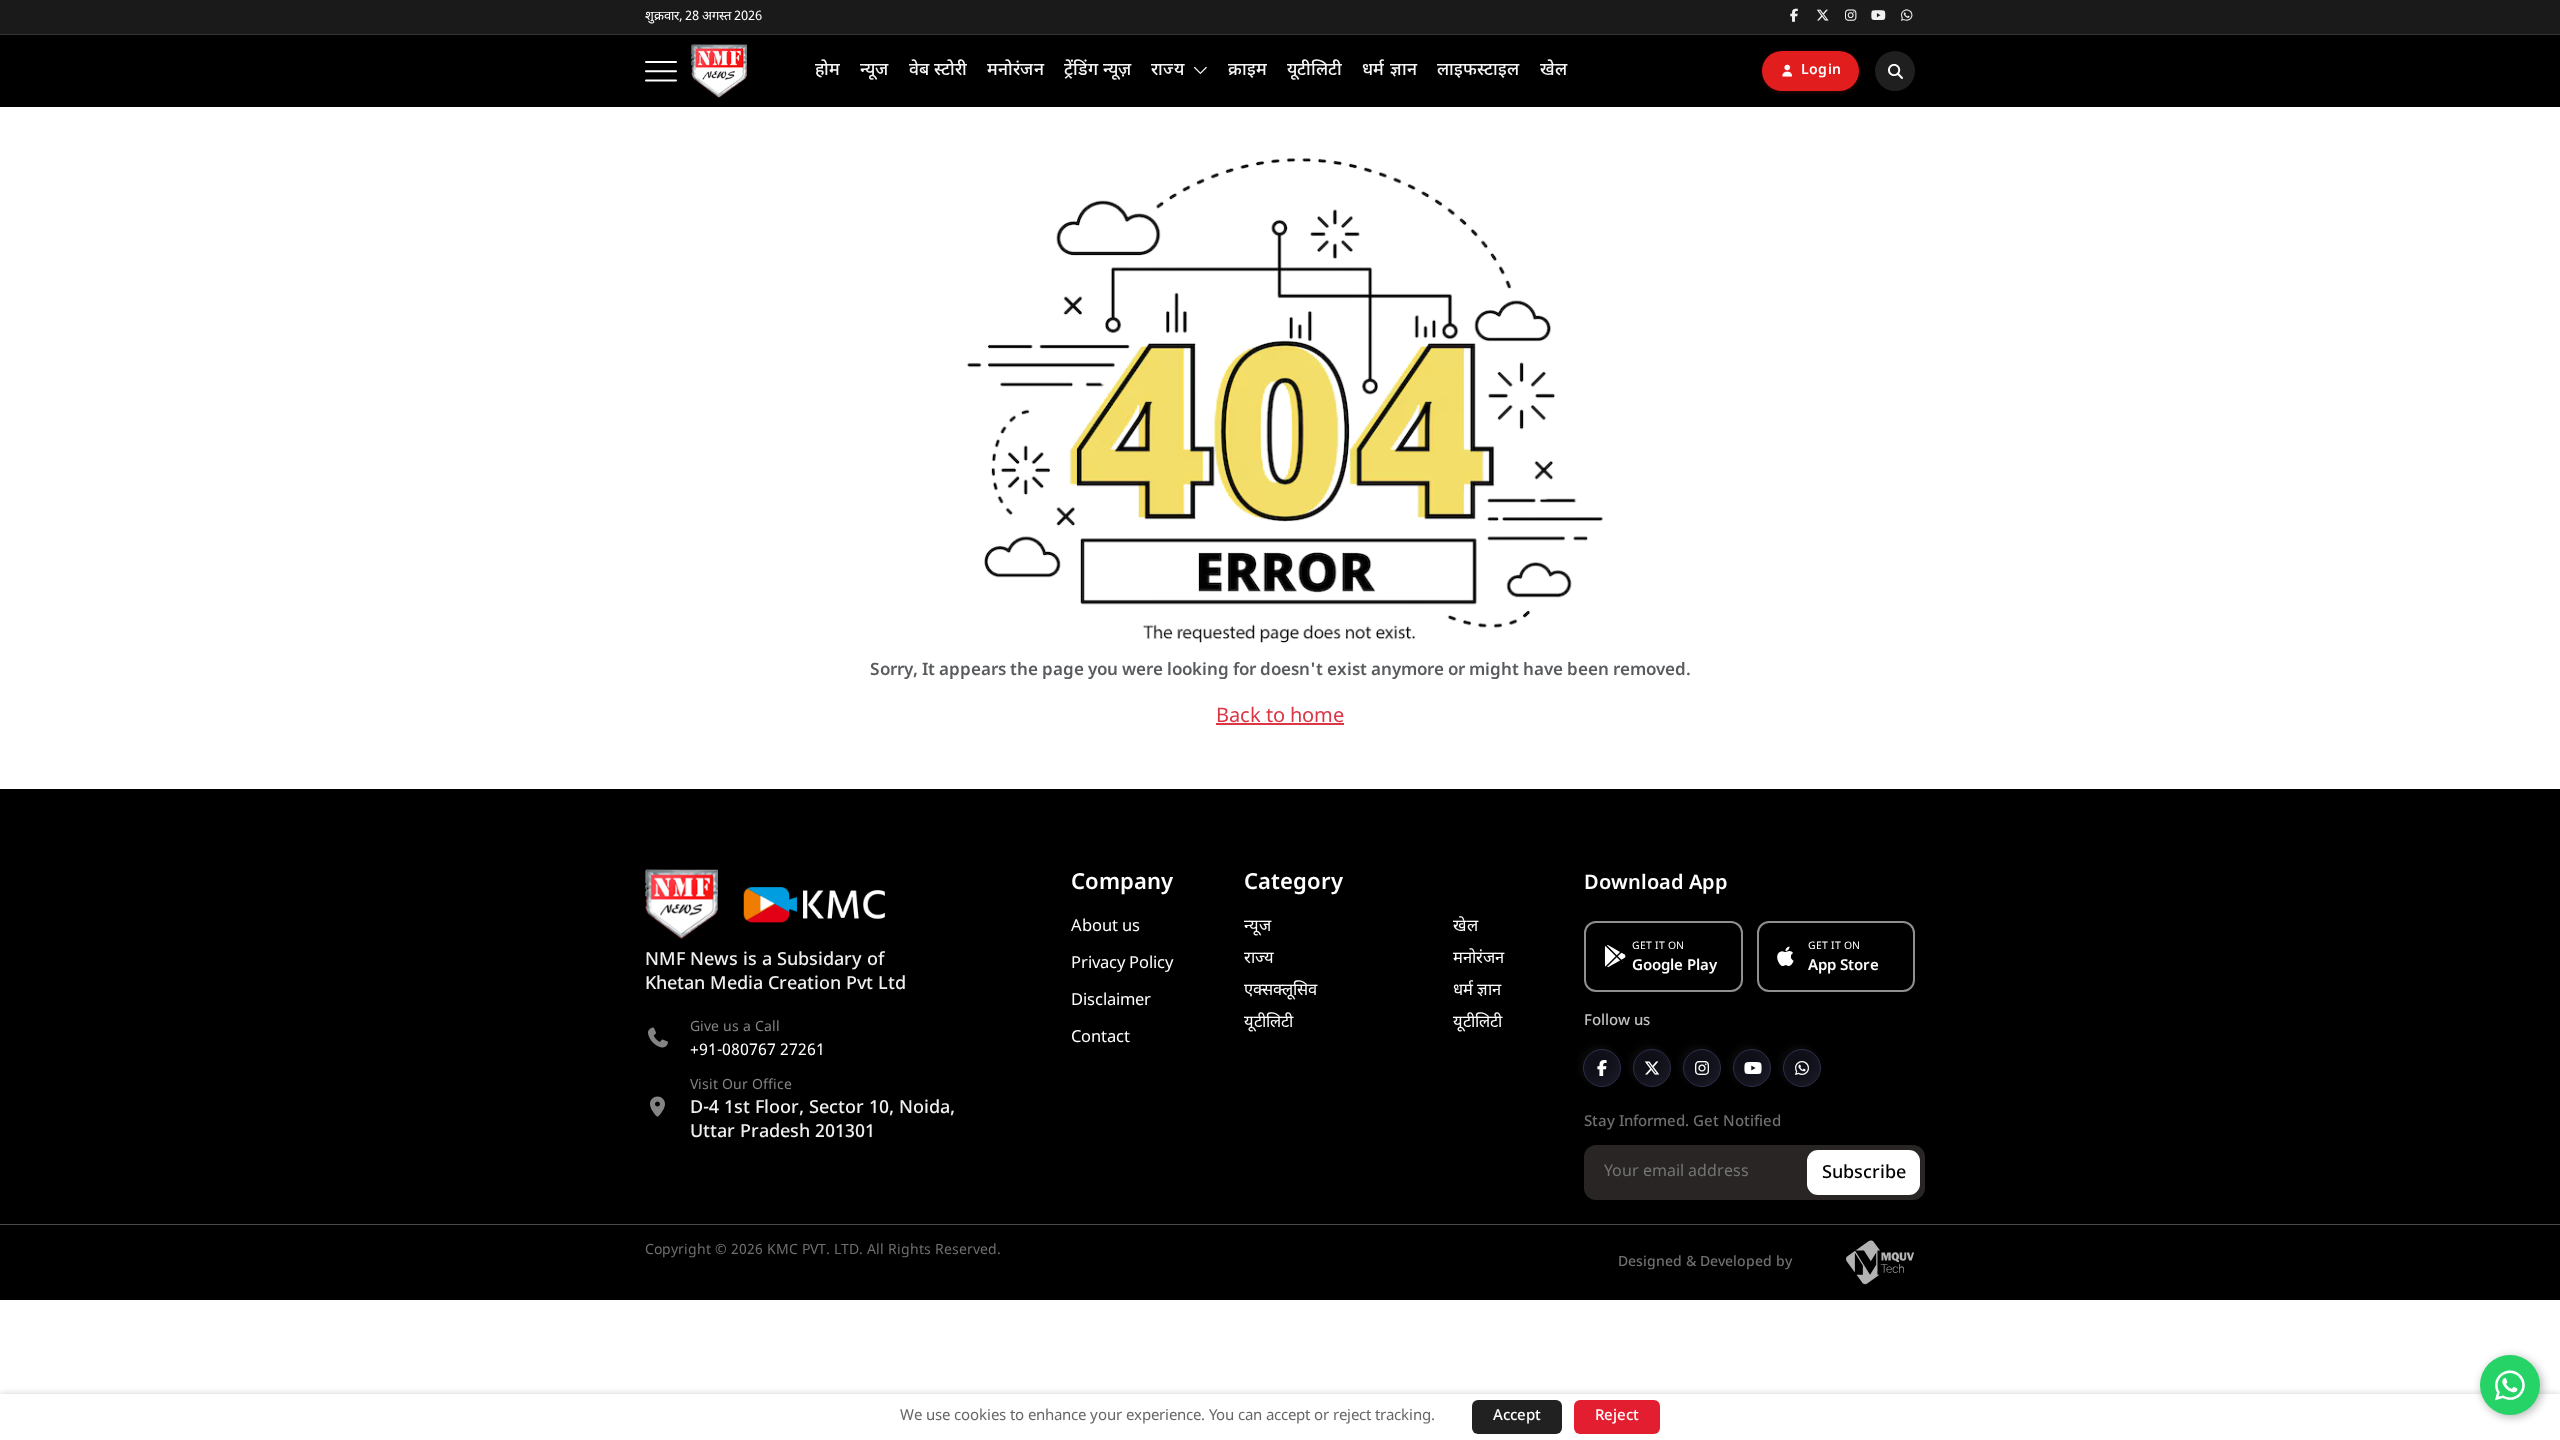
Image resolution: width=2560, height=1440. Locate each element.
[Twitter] (1652, 1068)
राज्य (1259, 959)
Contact (1100, 1038)
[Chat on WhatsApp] (2510, 1385)
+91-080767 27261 (757, 1051)
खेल (1465, 927)
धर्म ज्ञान (1477, 991)
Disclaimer (1111, 1001)
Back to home (1280, 717)
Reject (1617, 1416)
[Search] (1895, 71)
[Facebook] (1602, 1068)
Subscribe (1864, 1173)
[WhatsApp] (1802, 1068)
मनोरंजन (1478, 959)
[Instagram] (1702, 1068)
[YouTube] (1752, 1068)
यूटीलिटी (1268, 1023)
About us (1105, 927)
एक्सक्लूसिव (1280, 991)
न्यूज (1257, 927)
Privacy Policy (1122, 964)
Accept (1517, 1416)
